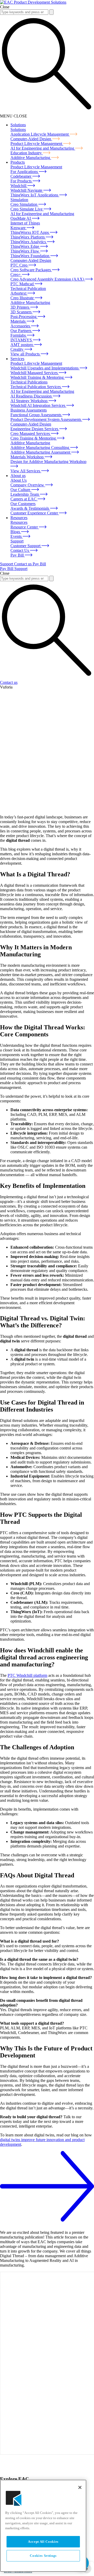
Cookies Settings (43, 2556)
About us (18, 476)
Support (7, 564)
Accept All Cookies (43, 2542)
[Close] (80, 2487)
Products (18, 162)
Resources (19, 518)
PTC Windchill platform (27, 1675)
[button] (51, 12)
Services (17, 359)
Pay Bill (39, 564)
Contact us (23, 564)
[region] (43, 2526)
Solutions (18, 125)
